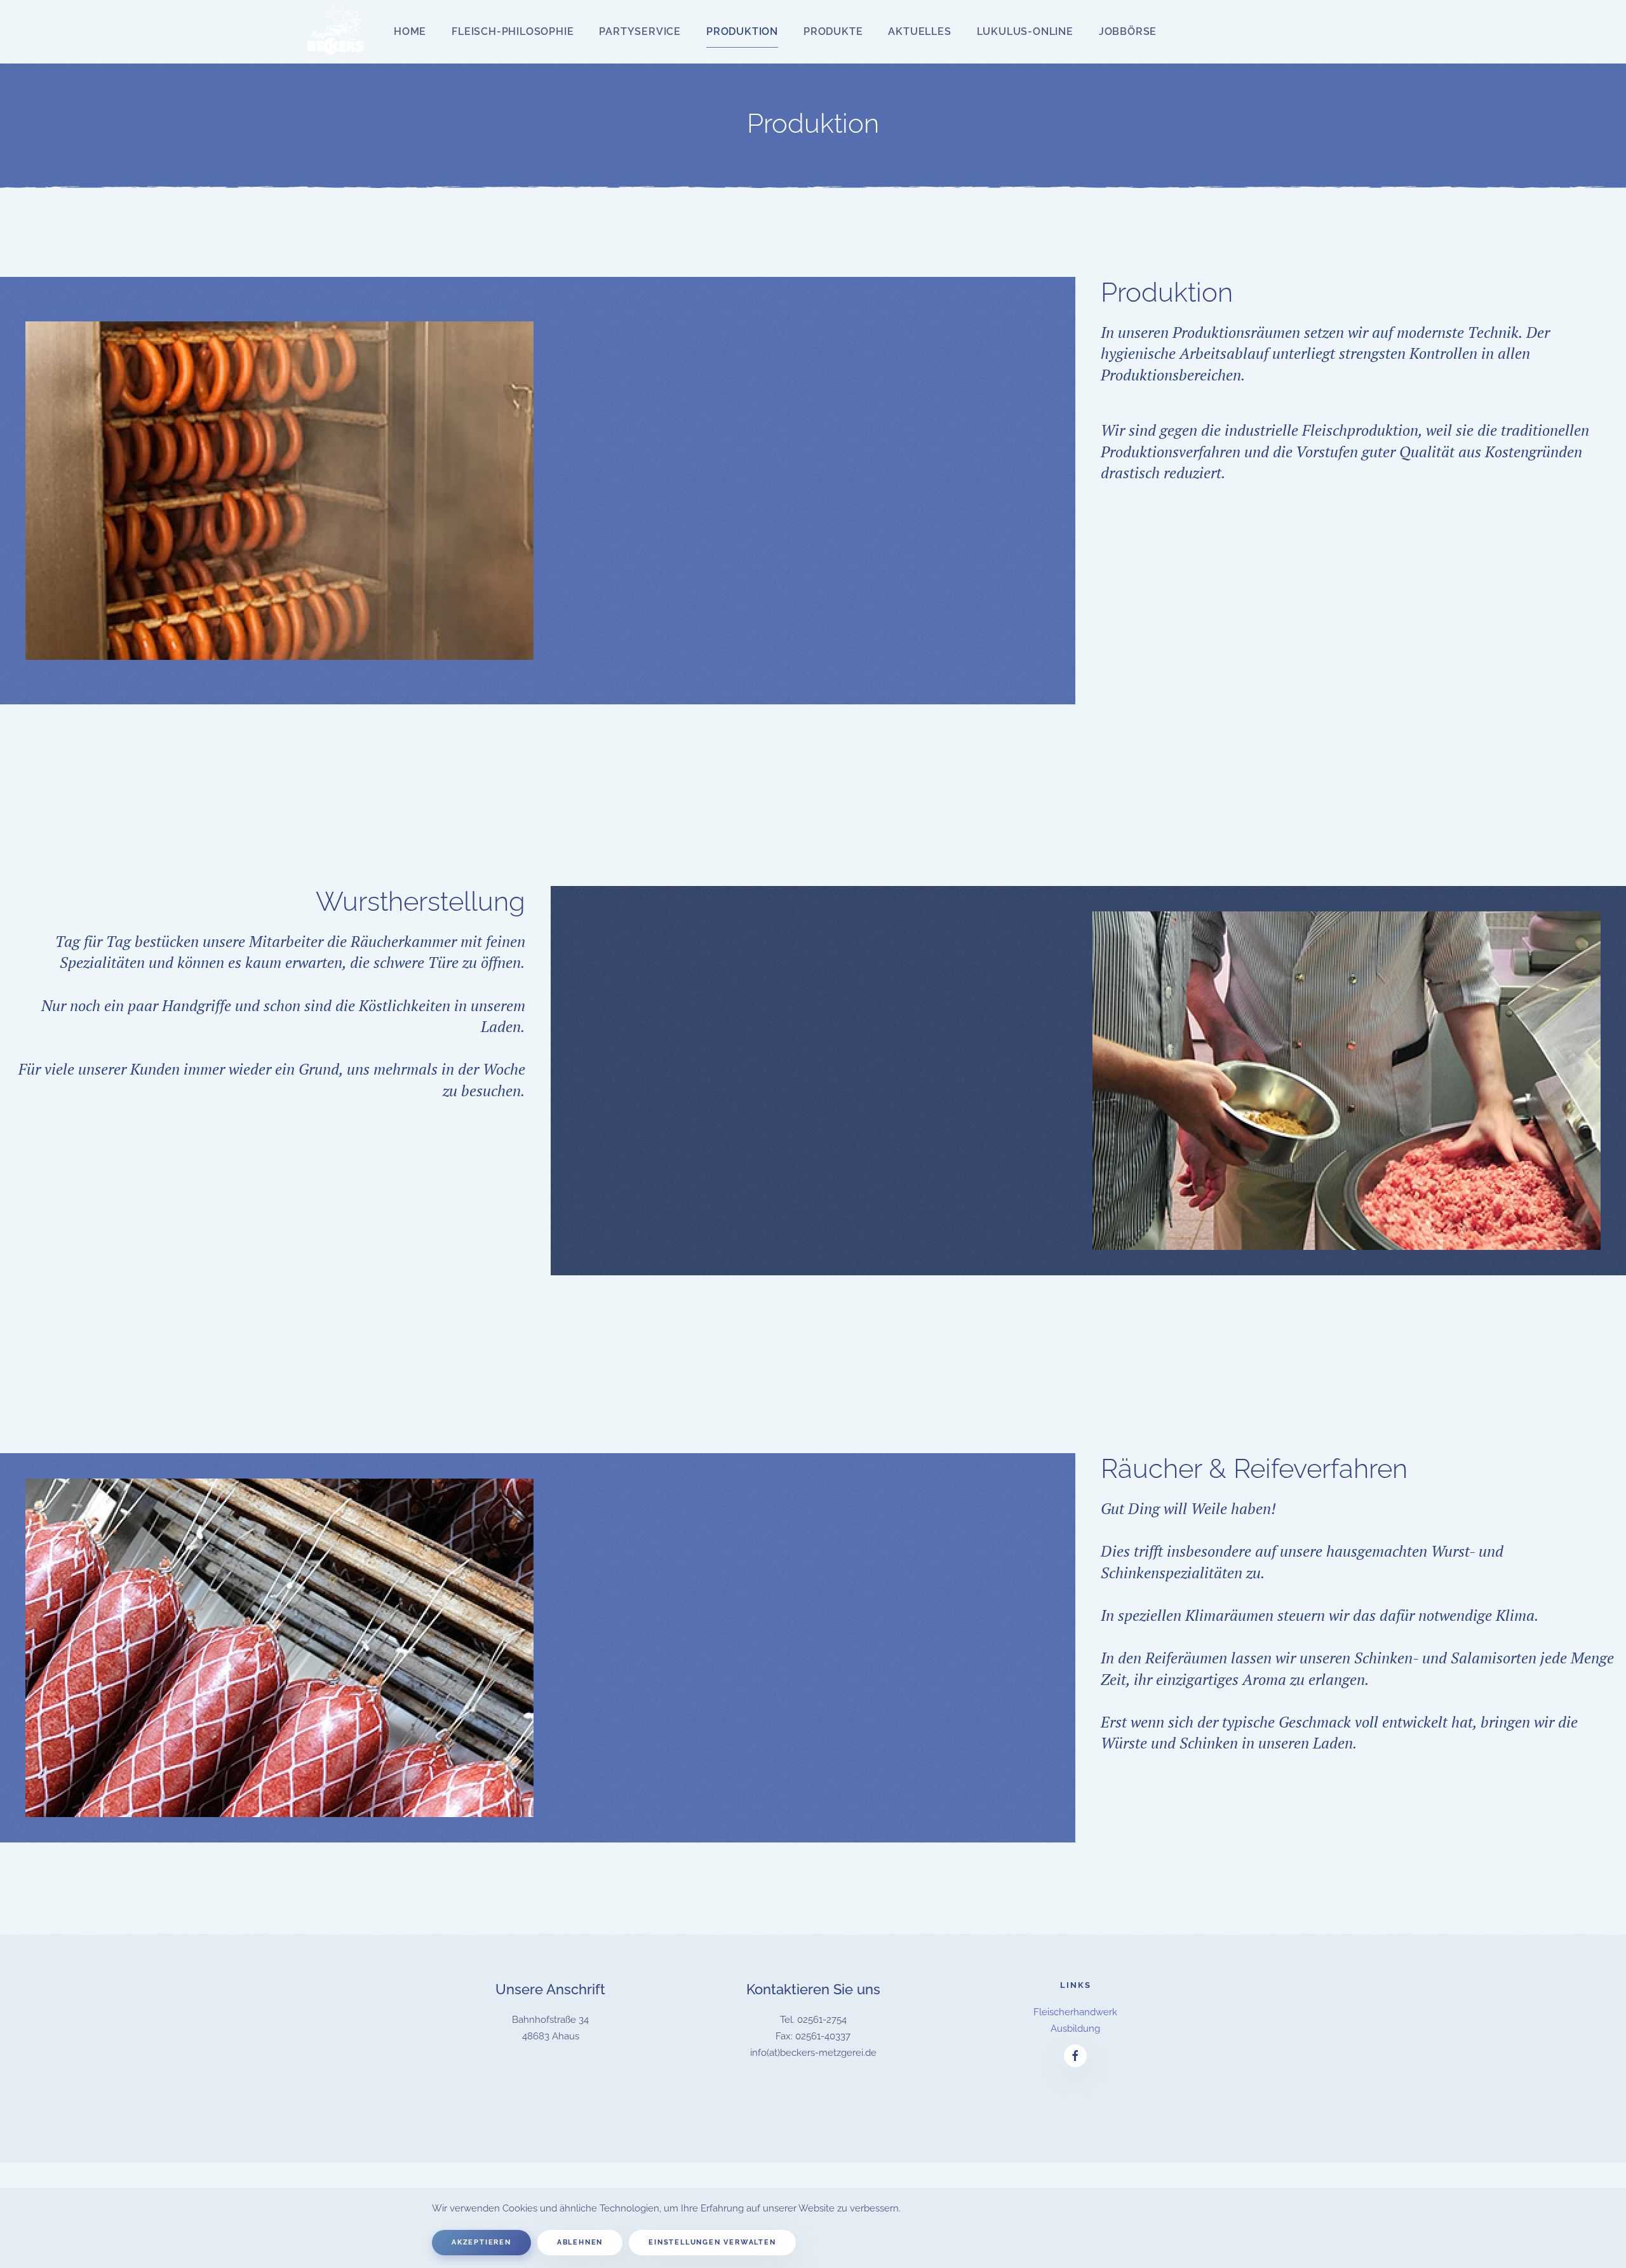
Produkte (833, 31)
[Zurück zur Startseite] (337, 32)
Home (410, 31)
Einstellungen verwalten (712, 2242)
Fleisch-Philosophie (513, 31)
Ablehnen (580, 2242)
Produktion (742, 31)
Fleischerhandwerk (1075, 2012)
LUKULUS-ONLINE (1025, 31)
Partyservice (640, 31)
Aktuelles (919, 31)
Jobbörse (1128, 31)
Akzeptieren (481, 2242)
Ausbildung (1075, 2029)
